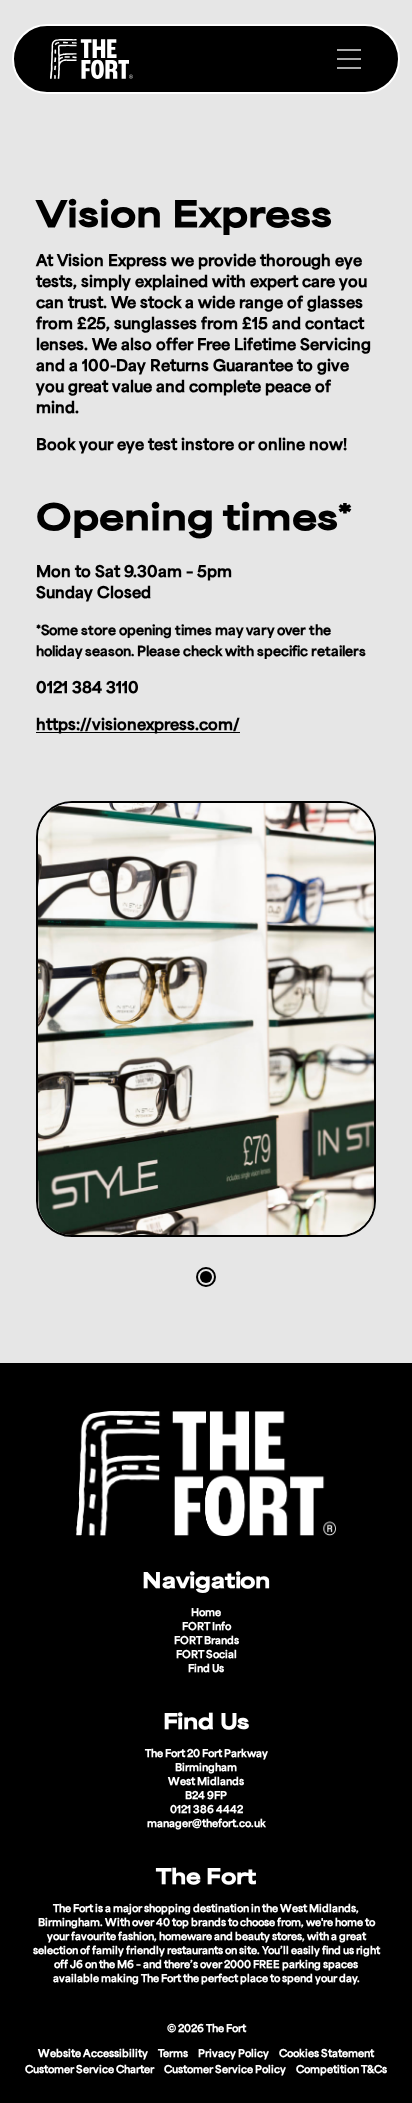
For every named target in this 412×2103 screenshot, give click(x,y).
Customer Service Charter (89, 2070)
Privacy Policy (233, 2054)
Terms (173, 2054)
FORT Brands (206, 1641)
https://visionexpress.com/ (138, 726)
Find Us (206, 1669)
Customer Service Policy (225, 2070)
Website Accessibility (93, 2054)
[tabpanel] (206, 1019)
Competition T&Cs (341, 2070)
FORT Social (206, 1655)
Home (206, 1613)
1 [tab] (206, 1277)
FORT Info (206, 1627)
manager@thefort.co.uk (206, 1824)
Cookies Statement (326, 2054)
